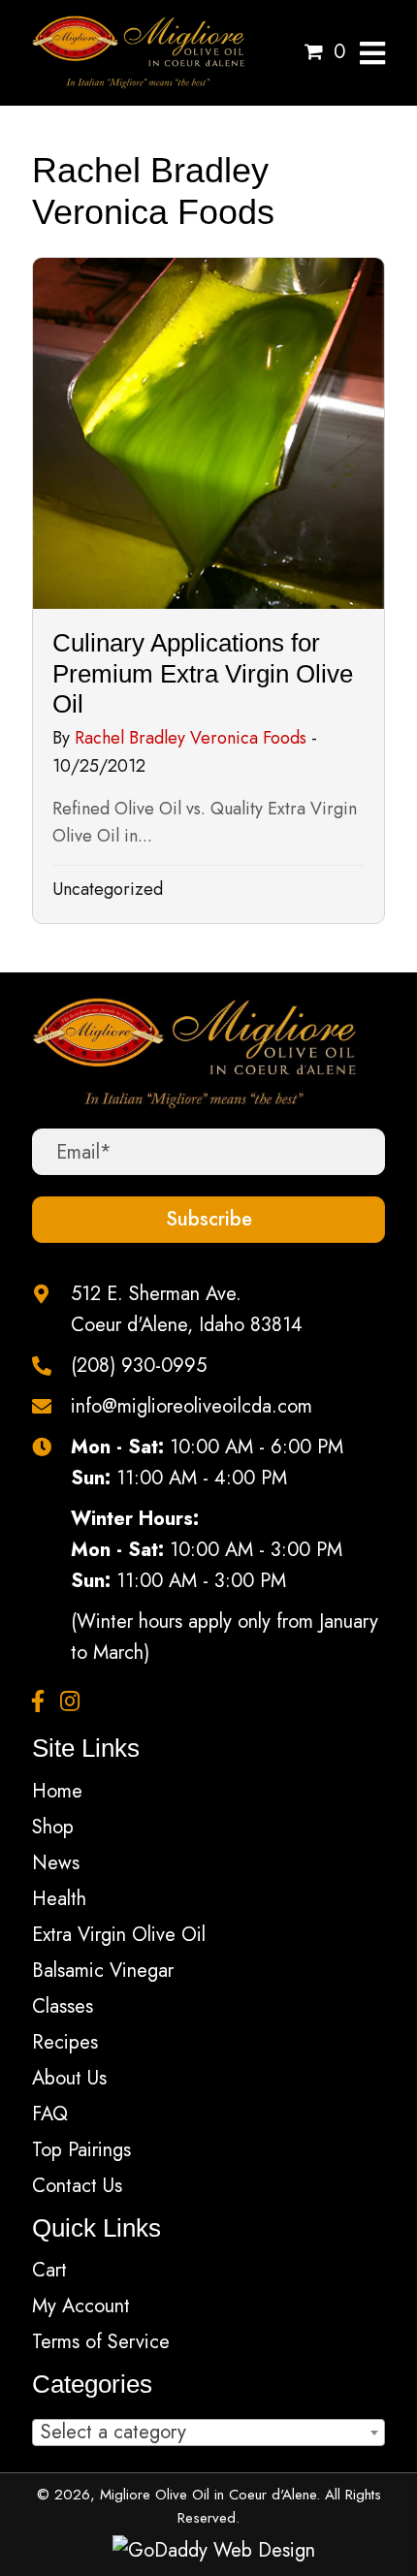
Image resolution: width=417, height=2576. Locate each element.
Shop (53, 1827)
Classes (63, 2006)
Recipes (65, 2042)
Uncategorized (108, 889)
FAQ (50, 2114)
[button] (208, 1220)
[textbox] (208, 2432)
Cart (49, 2270)
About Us (69, 2078)
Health (59, 1899)
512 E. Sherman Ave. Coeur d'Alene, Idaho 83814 (187, 1309)
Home (57, 1791)
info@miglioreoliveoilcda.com (192, 1406)
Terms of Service (101, 2342)
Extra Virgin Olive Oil (119, 1935)
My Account (81, 2306)
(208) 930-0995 (139, 1366)
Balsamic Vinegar (103, 1971)
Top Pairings (81, 2150)
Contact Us (77, 2186)
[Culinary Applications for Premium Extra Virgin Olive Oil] (208, 590)
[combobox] (208, 2433)
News (56, 1863)
